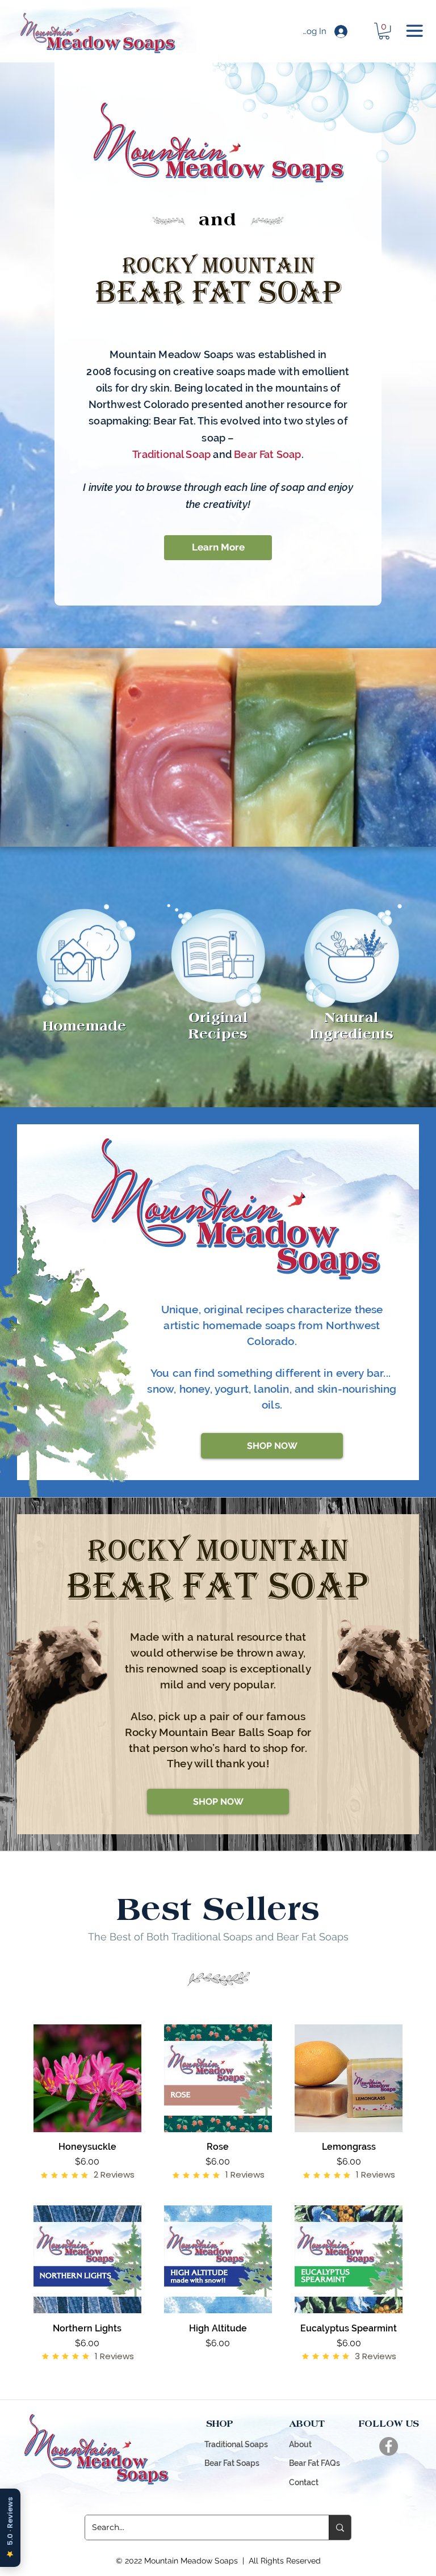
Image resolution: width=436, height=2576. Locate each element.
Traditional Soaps (236, 2444)
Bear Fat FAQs (315, 2463)
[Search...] (340, 2527)
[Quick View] (87, 2078)
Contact (304, 2482)
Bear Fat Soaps (232, 2463)
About (300, 2444)
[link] (384, 31)
